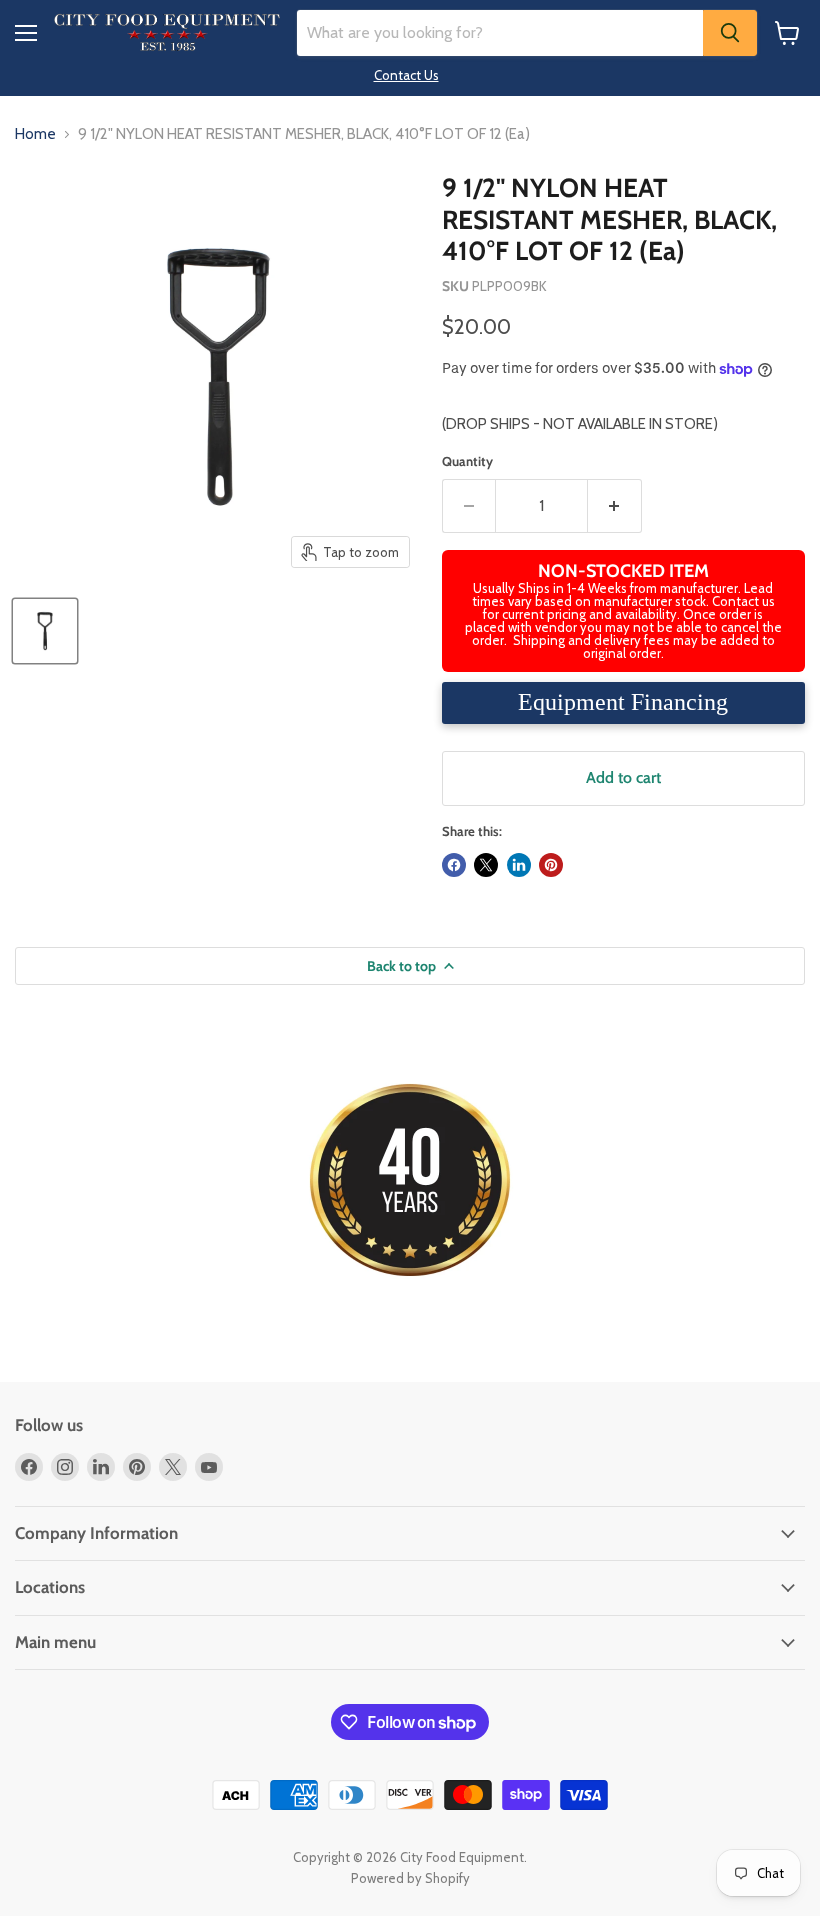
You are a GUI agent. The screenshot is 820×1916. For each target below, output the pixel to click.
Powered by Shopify (410, 1878)
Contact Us (406, 75)
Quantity (467, 461)
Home (35, 134)
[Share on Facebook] (454, 865)
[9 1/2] (45, 631)
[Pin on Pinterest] (551, 865)
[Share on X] (486, 865)
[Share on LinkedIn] (519, 865)
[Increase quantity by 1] (615, 506)
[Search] (730, 33)
